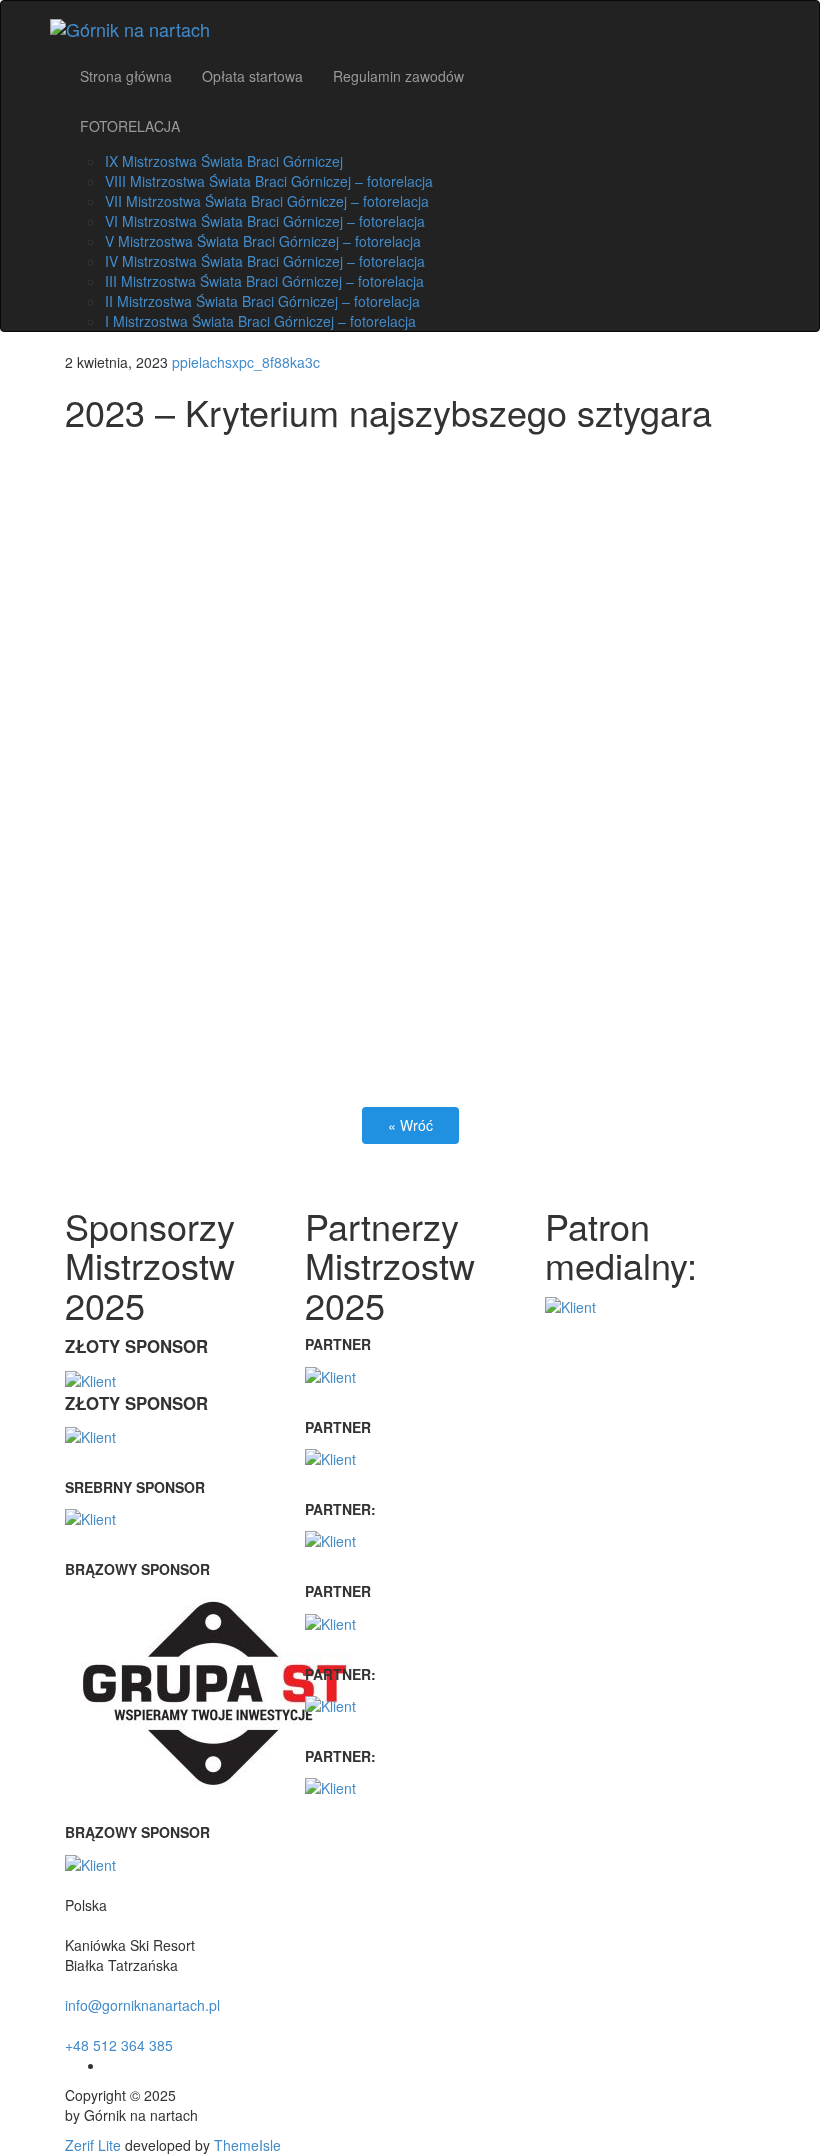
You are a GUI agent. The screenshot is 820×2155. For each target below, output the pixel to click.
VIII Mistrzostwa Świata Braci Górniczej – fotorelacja (269, 181)
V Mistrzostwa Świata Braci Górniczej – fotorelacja (263, 241)
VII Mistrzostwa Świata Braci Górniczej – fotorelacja (267, 201)
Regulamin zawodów (398, 76)
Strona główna (126, 76)
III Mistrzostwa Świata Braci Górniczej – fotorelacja (264, 281)
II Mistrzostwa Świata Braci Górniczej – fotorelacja (262, 301)
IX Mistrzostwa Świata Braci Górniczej (224, 161)
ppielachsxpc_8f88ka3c (246, 362)
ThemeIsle (247, 2145)
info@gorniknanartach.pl (142, 2005)
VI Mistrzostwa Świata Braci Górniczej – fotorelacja (265, 221)
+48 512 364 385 (119, 2045)
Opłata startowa (252, 76)
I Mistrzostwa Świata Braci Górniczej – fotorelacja (260, 321)
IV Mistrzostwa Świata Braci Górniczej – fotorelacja (265, 261)
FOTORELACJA (130, 126)
